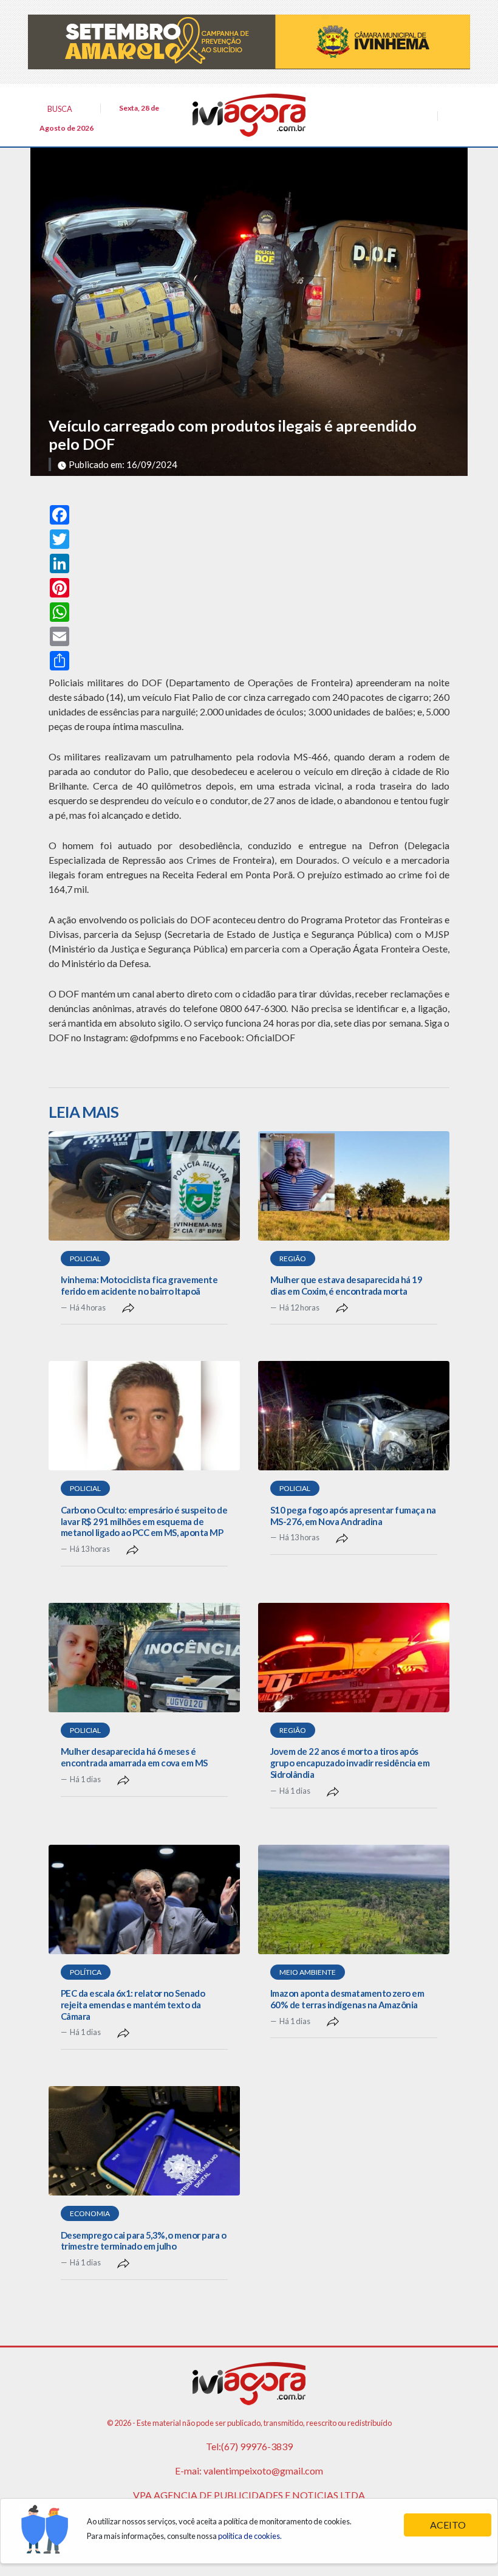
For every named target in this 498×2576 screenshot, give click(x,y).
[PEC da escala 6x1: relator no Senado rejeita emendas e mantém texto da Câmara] (144, 1899)
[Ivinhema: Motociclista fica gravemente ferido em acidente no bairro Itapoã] (144, 1186)
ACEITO (448, 2525)
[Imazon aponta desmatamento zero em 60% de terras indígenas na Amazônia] (354, 1899)
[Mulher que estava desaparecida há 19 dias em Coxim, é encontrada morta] (354, 1186)
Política (86, 1972)
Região (293, 1259)
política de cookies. (250, 2536)
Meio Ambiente (308, 1972)
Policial (85, 1259)
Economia (90, 2213)
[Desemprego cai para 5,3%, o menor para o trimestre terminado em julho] (144, 2141)
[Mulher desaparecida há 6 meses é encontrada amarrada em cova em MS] (144, 1658)
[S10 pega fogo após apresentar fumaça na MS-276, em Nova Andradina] (354, 1416)
